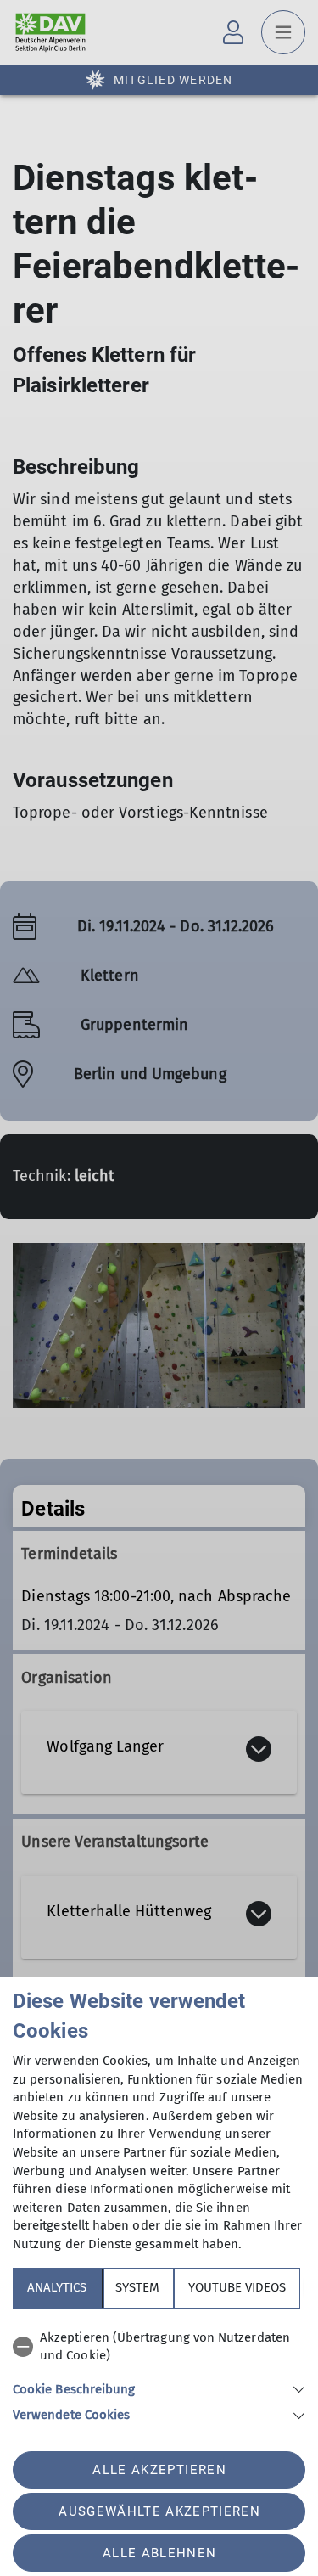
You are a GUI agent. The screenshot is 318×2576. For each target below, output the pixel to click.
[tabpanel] (159, 2374)
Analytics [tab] (57, 2287)
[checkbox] (159, 2347)
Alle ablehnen (159, 2553)
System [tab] (137, 2287)
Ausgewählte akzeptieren (159, 2511)
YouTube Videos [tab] (237, 2287)
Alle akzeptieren (159, 2470)
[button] (159, 2388)
